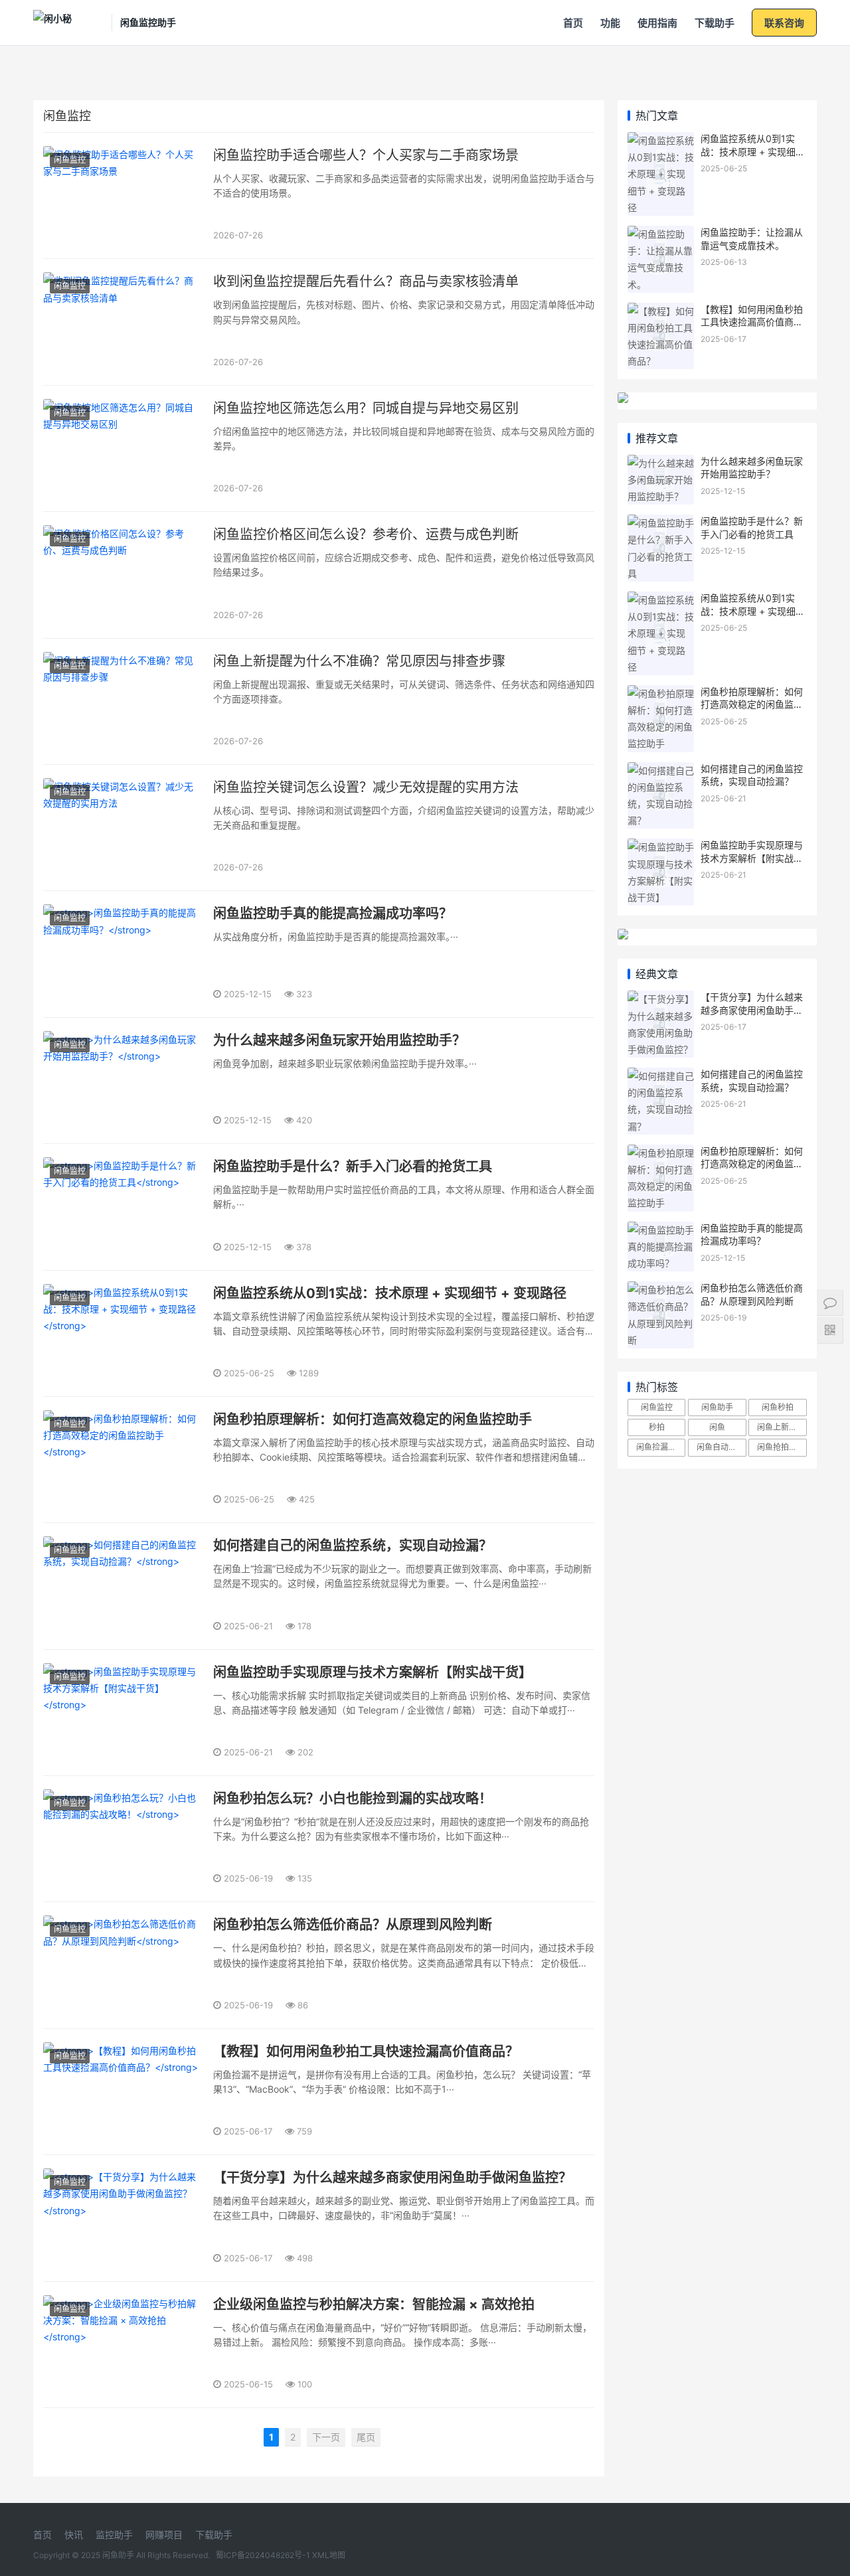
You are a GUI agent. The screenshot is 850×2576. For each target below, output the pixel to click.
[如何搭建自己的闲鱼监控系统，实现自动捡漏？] (661, 770)
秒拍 (657, 1427)
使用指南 (657, 23)
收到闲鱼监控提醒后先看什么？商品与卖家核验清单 (366, 282)
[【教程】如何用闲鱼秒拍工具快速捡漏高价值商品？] (661, 311)
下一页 (326, 2437)
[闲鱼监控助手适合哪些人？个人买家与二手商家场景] (123, 196)
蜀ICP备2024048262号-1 (263, 2555)
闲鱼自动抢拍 (721, 1447)
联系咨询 (784, 23)
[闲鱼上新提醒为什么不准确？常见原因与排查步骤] (123, 701)
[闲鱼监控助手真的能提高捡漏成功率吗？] (661, 1230)
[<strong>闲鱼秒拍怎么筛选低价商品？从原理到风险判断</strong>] (123, 1965)
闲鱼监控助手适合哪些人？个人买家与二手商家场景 (366, 155)
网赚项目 (164, 2535)
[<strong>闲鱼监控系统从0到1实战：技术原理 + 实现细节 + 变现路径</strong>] (123, 1333)
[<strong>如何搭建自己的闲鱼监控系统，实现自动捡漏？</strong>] (123, 1586)
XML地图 (329, 2555)
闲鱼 (717, 1427)
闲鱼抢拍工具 (781, 1447)
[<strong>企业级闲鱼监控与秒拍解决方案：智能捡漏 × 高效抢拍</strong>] (123, 2345)
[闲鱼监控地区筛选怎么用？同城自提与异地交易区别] (123, 448)
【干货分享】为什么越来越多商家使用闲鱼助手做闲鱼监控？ (752, 1010)
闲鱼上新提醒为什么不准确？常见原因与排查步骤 (359, 661)
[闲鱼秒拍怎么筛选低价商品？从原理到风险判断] (661, 1290)
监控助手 (114, 2535)
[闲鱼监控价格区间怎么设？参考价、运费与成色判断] (123, 575)
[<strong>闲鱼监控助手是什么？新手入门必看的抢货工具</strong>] (123, 1207)
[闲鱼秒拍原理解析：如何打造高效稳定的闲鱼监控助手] (661, 693)
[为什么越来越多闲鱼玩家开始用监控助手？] (661, 463)
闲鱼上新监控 (781, 1427)
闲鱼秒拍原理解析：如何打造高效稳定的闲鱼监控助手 (752, 704)
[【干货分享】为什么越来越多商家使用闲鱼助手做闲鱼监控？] (661, 999)
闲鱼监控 (70, 160)
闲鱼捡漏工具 (660, 1447)
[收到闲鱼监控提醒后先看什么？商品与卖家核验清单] (123, 322)
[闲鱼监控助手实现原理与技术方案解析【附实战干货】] (661, 847)
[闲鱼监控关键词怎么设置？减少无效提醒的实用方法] (123, 828)
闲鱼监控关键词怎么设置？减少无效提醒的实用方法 (366, 787)
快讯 (74, 2535)
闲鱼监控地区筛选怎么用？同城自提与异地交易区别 (366, 408)
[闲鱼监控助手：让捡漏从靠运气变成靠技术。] (661, 234)
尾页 (366, 2437)
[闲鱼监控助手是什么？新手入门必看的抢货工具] (661, 523)
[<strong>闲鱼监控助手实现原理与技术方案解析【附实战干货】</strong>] (123, 1713)
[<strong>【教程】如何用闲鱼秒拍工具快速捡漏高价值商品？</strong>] (123, 2092)
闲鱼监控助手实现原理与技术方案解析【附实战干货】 (752, 858)
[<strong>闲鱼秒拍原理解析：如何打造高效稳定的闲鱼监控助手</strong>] (123, 1460)
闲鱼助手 (717, 1407)
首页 (573, 23)
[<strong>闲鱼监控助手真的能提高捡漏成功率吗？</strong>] (123, 954)
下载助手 (715, 23)
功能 (610, 23)
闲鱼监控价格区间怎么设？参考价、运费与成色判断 (366, 534)
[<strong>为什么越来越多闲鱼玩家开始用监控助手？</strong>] (123, 1081)
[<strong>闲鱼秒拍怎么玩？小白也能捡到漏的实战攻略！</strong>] (123, 1839)
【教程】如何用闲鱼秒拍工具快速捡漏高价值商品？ (752, 322)
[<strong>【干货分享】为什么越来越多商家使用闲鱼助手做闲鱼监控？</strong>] (123, 2218)
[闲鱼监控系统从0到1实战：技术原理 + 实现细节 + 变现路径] (661, 140)
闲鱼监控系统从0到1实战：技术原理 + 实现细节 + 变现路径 (753, 151)
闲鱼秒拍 (778, 1407)
